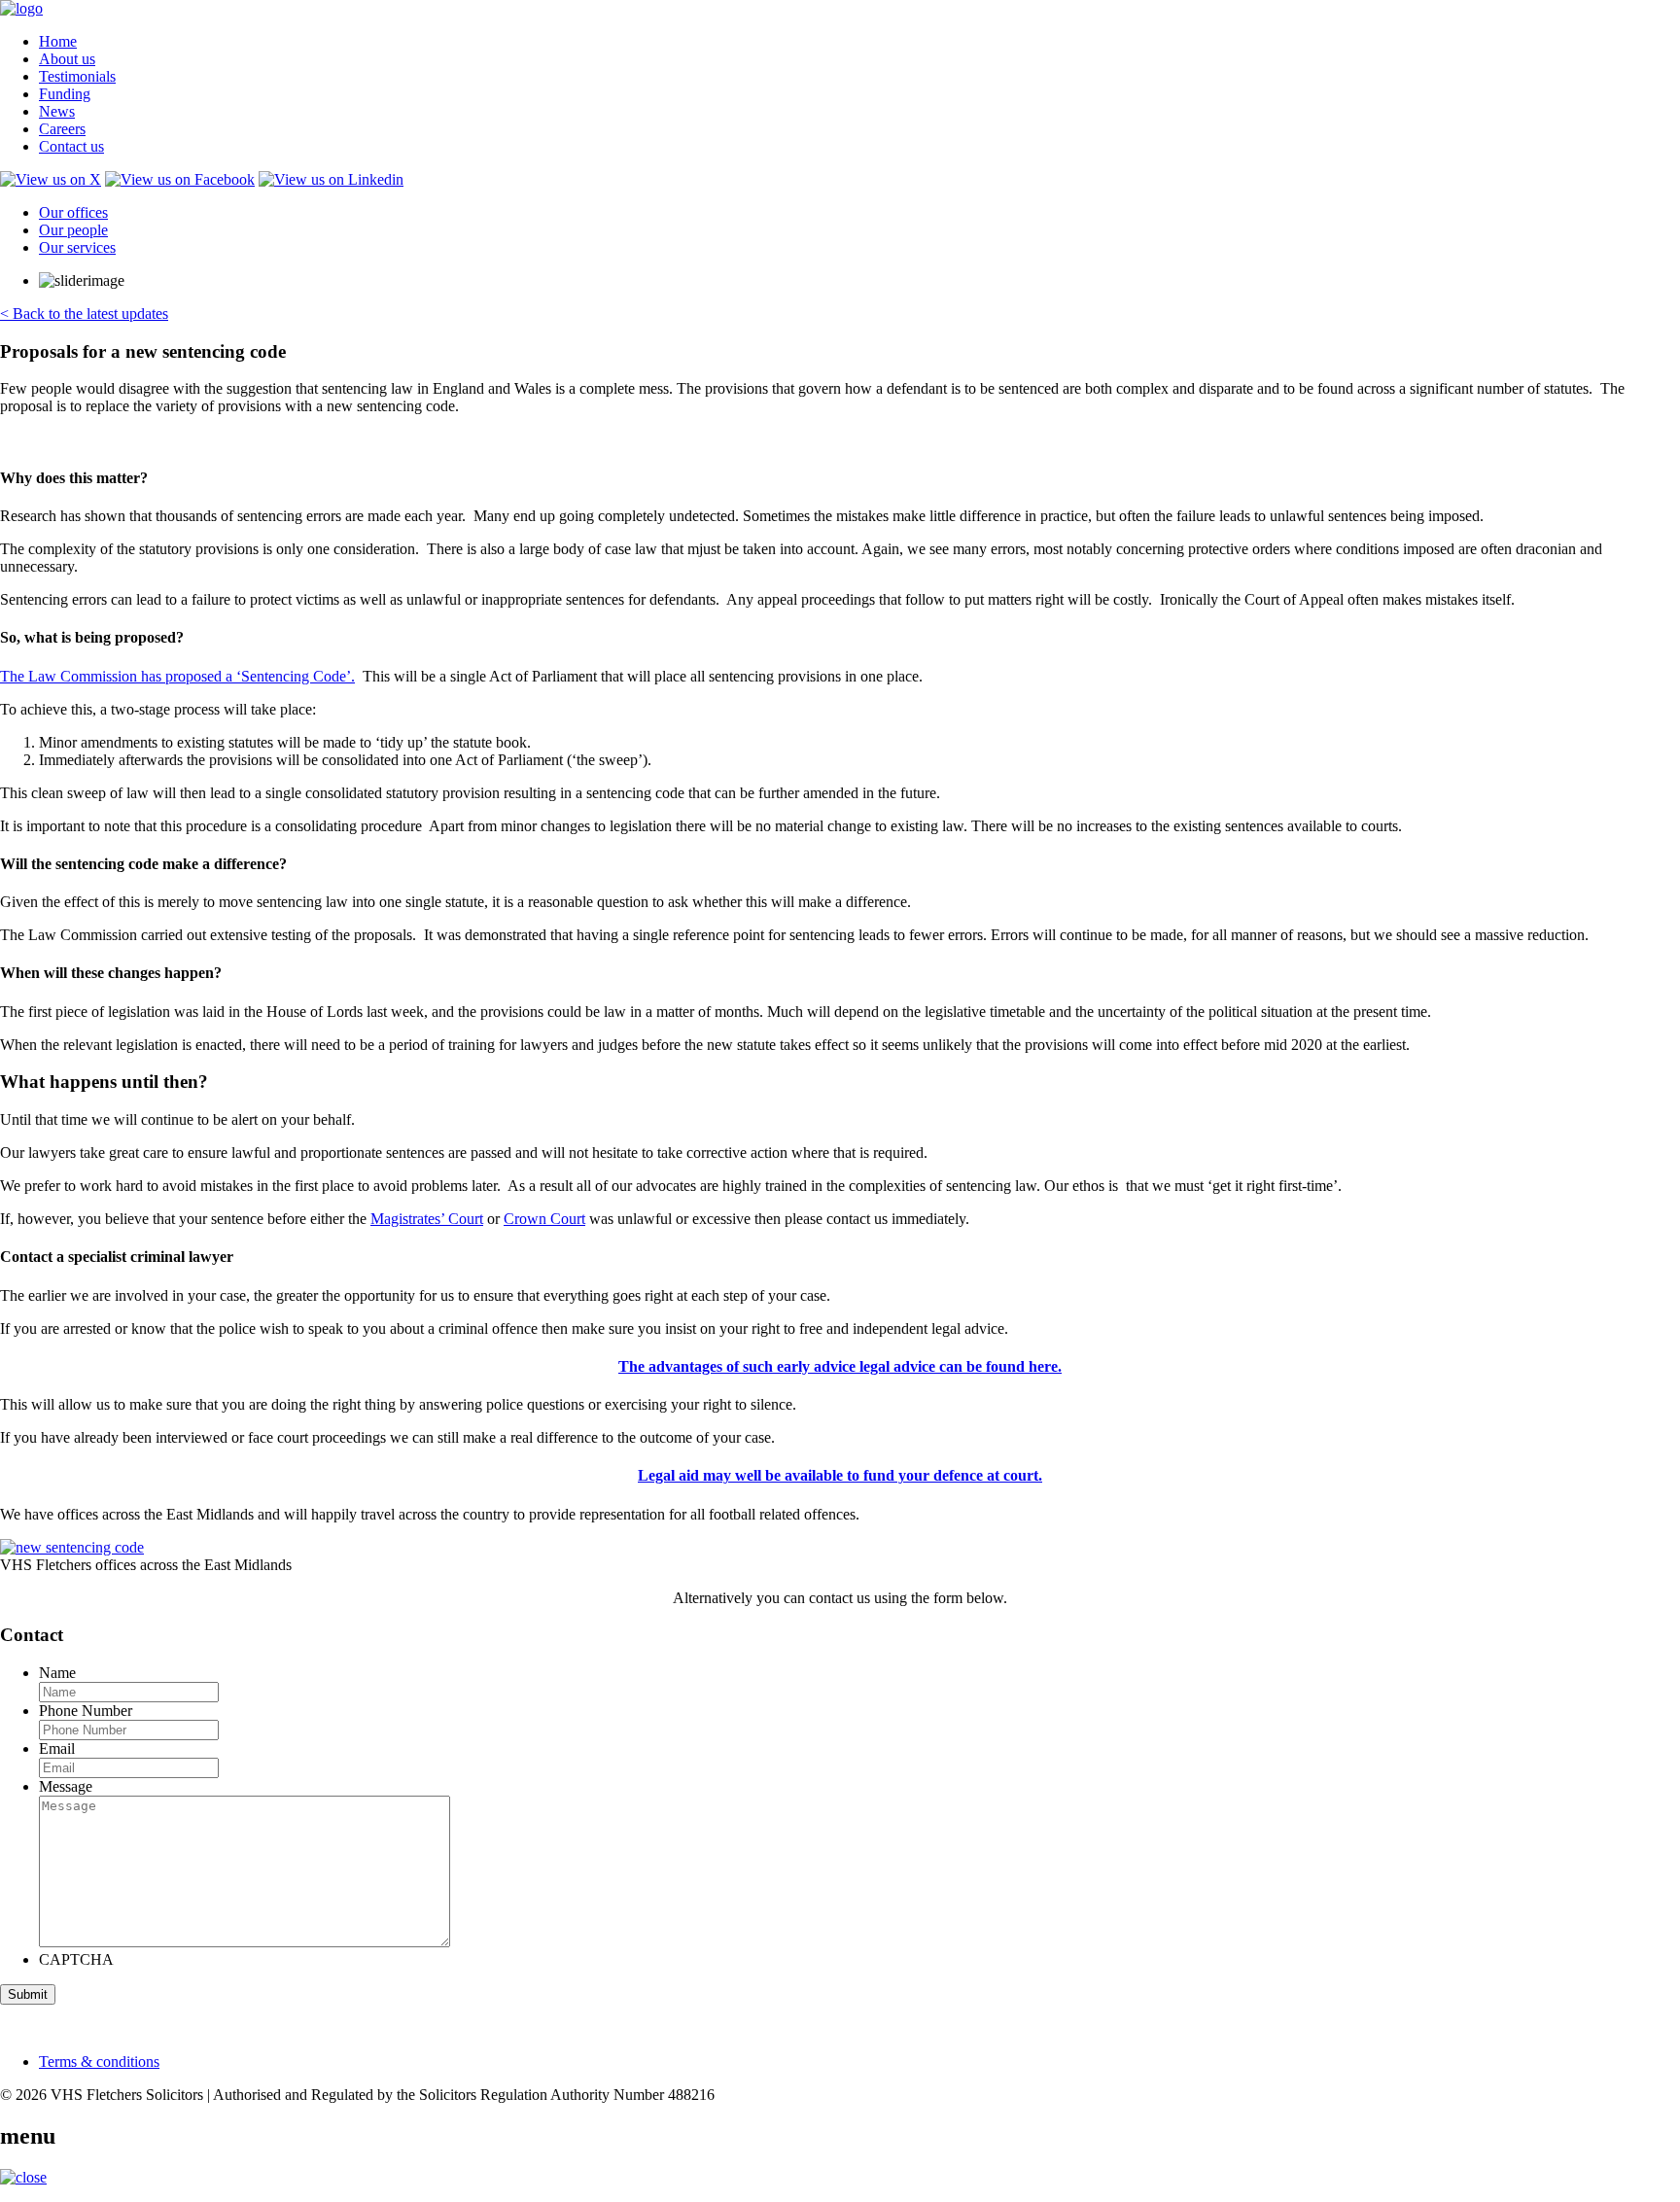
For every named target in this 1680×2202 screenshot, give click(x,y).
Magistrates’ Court (427, 1219)
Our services (77, 247)
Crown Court (544, 1219)
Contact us (71, 146)
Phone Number (86, 1711)
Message (66, 1786)
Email (57, 1748)
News (57, 111)
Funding (65, 94)
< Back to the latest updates (84, 314)
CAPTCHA (76, 1959)
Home (58, 41)
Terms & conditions (99, 2062)
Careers (62, 129)
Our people (73, 230)
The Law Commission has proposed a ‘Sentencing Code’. (177, 676)
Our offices (73, 212)
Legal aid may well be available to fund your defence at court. (840, 1475)
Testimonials (77, 76)
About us (67, 59)
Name (57, 1673)
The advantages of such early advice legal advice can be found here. (840, 1366)
